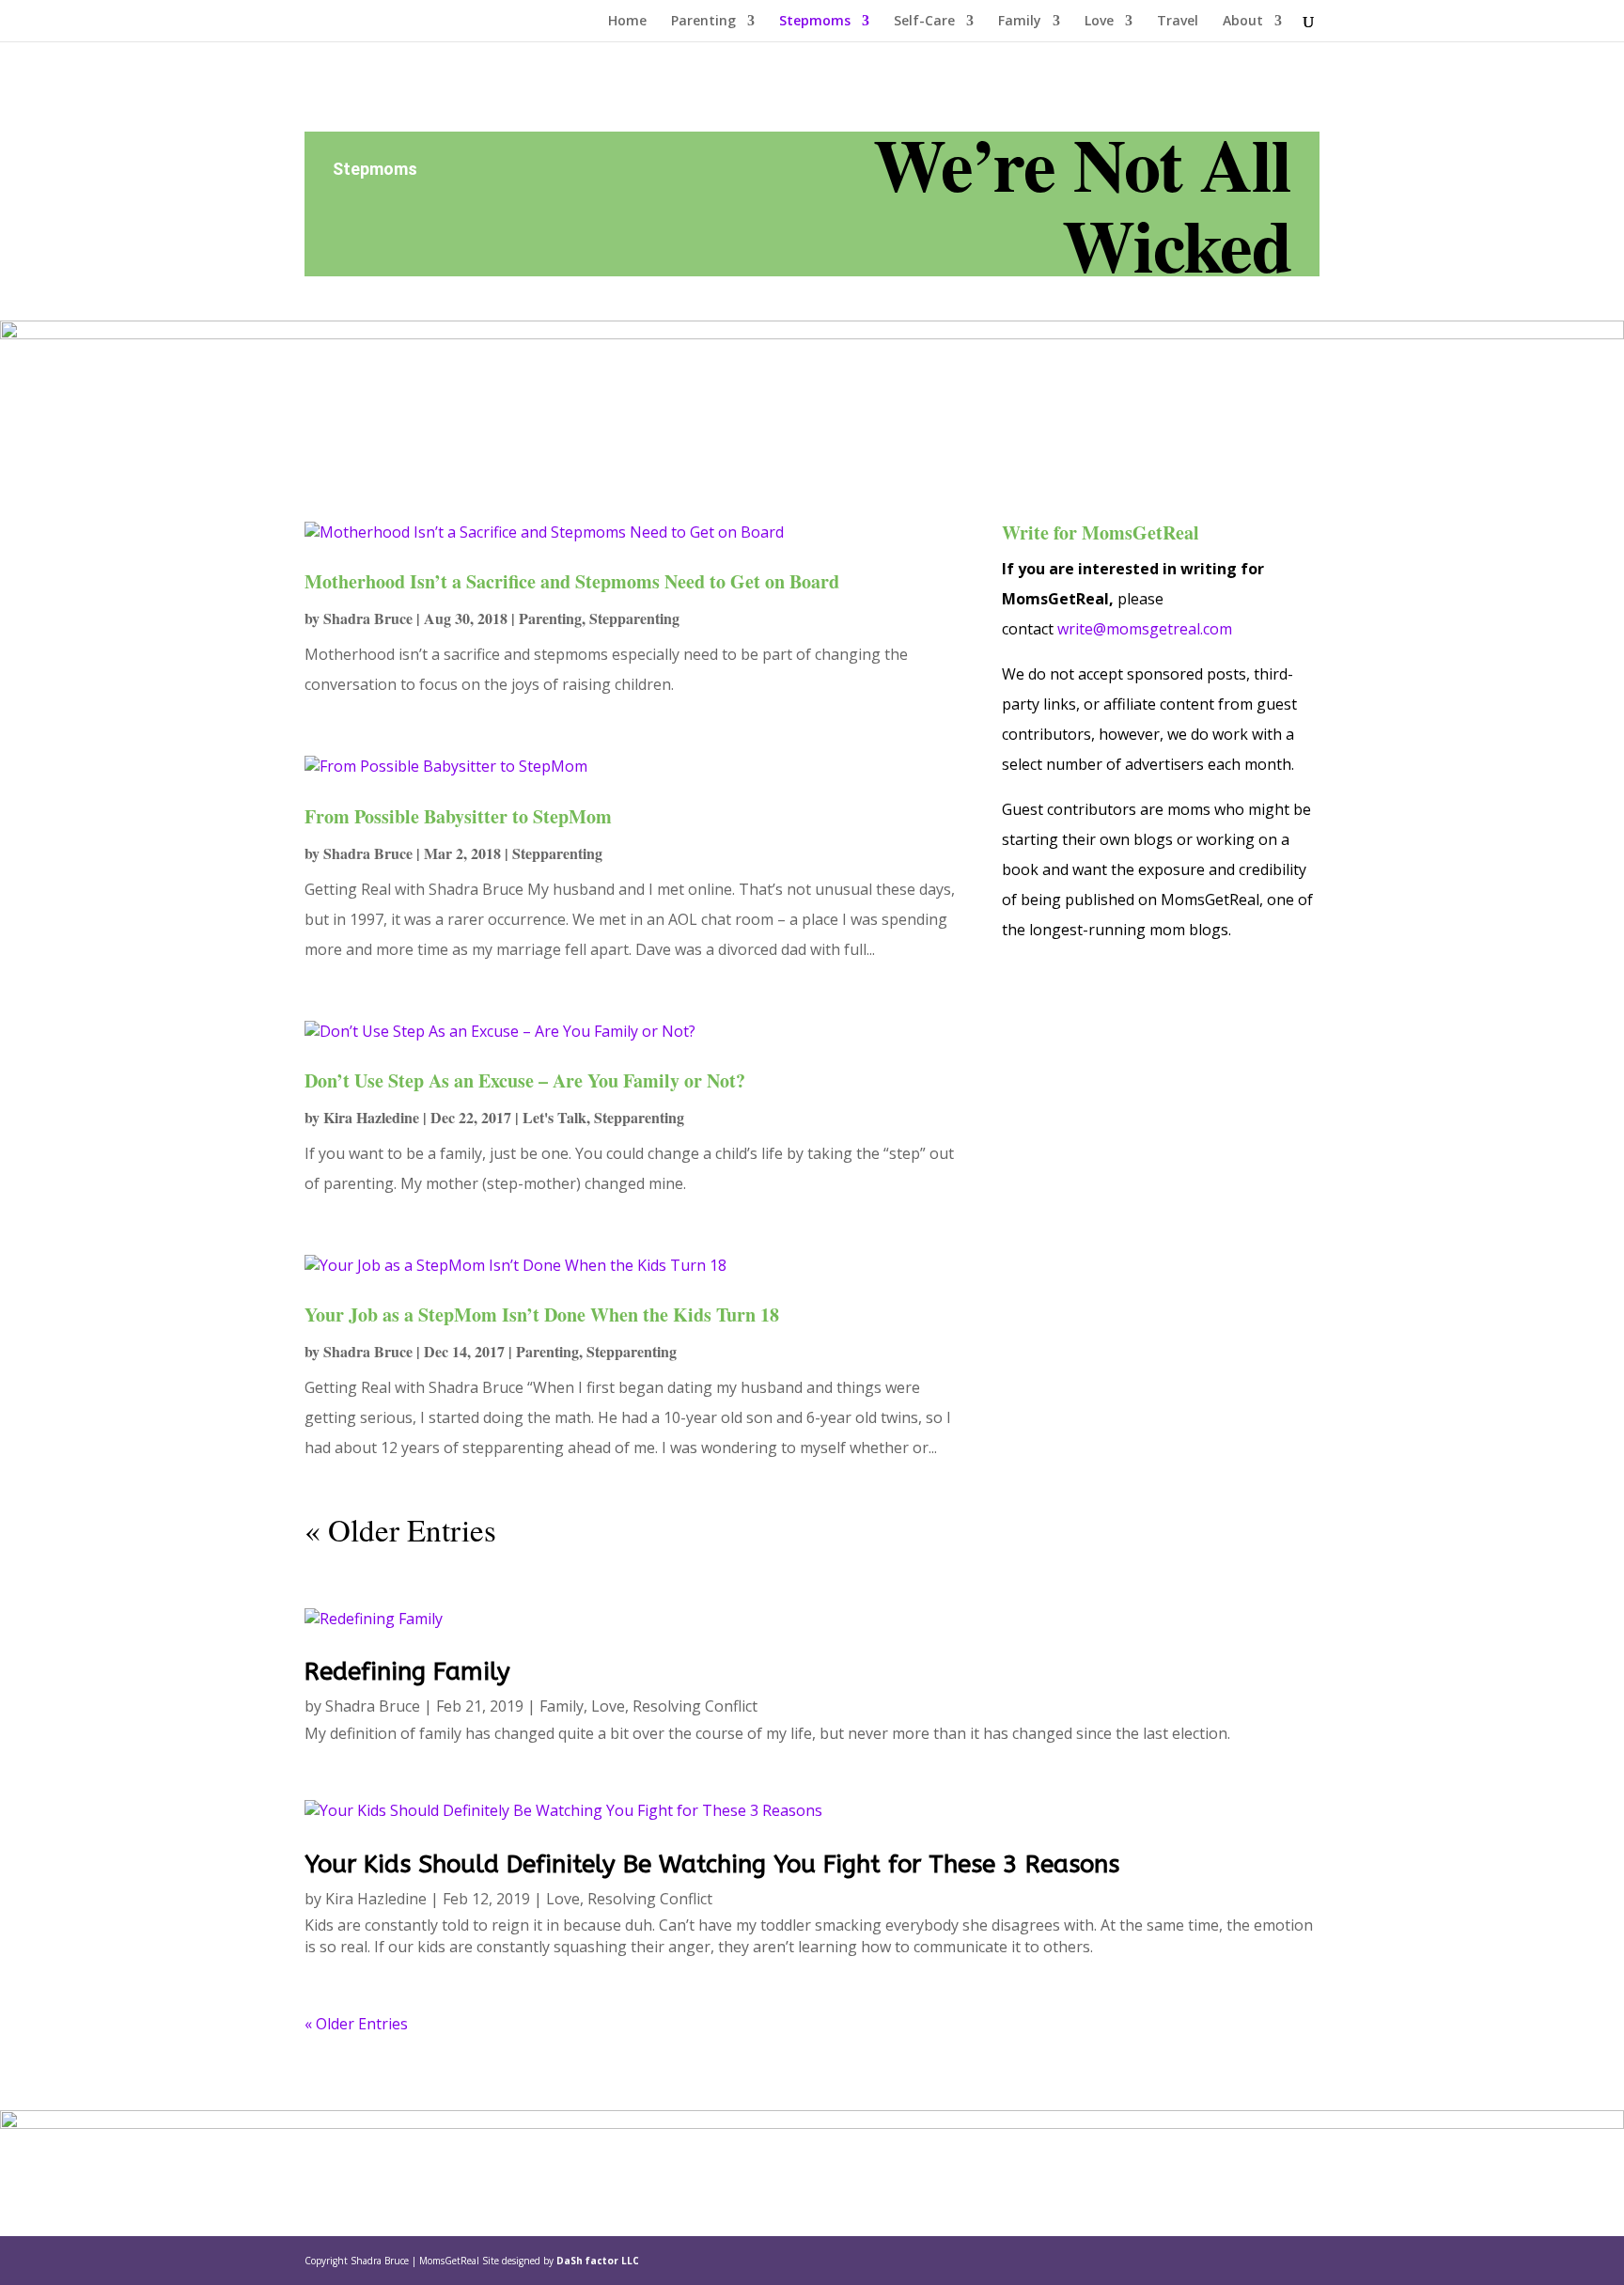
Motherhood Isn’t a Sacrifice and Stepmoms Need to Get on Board (572, 581)
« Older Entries (400, 1529)
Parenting (703, 22)
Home (627, 22)
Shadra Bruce (368, 618)
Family (1020, 22)
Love (1099, 22)
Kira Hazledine (371, 1117)
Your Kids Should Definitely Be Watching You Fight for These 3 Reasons (712, 1864)
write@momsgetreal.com (1145, 629)
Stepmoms (815, 22)
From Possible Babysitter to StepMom (458, 816)
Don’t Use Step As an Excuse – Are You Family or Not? (525, 1080)
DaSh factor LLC (598, 2261)
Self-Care (924, 22)
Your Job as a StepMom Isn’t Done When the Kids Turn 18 (542, 1315)
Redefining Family (407, 1672)
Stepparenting (634, 618)
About (1243, 22)
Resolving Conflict (695, 1706)
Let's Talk (554, 1117)
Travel (1178, 22)
